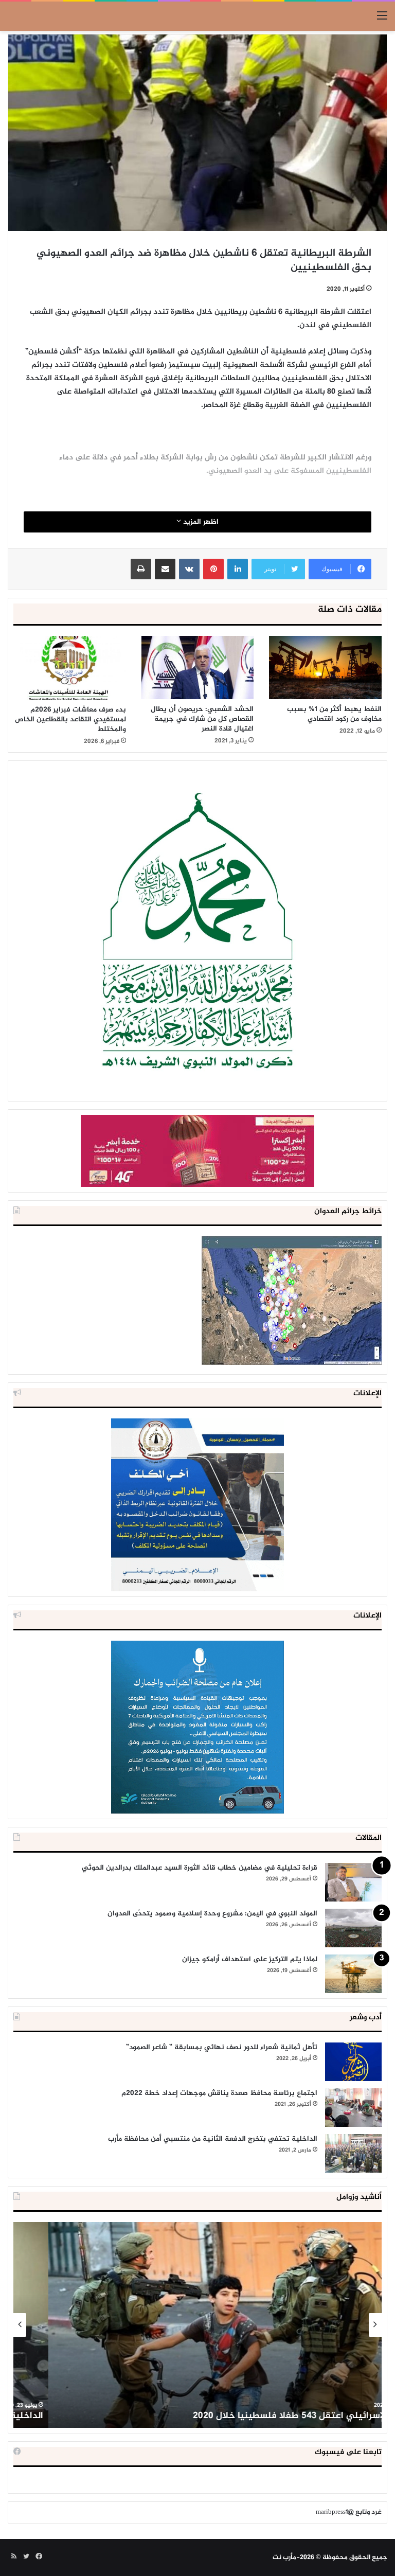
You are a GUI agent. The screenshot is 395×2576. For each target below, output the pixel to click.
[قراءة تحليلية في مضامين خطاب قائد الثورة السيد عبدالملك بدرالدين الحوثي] (353, 1882)
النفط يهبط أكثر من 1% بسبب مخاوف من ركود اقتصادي (334, 714)
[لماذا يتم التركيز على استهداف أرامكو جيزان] (353, 1974)
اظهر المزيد (200, 522)
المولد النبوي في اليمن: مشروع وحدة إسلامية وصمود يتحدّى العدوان (212, 1914)
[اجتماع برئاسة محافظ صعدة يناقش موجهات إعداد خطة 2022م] (353, 2108)
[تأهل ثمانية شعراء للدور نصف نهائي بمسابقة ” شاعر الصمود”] (353, 2062)
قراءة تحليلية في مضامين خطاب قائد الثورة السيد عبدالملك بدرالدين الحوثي (200, 1868)
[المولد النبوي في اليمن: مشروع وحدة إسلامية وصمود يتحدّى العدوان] (353, 1928)
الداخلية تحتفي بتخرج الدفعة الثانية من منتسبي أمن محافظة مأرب (213, 2139)
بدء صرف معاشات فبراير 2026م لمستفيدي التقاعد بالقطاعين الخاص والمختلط (70, 719)
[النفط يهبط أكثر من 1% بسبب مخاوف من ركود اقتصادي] (325, 668)
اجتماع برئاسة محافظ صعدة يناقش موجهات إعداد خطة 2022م (219, 2093)
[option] (197, 2325)
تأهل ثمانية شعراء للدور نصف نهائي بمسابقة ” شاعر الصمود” (222, 2047)
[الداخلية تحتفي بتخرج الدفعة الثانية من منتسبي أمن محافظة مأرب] (353, 2153)
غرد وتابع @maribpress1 (349, 2512)
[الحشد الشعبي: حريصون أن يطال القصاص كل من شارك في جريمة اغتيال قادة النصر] (198, 668)
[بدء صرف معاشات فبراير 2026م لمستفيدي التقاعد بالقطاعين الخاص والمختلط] (70, 668)
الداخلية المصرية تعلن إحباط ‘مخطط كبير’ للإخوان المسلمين (257, 2416)
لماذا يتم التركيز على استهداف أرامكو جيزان (250, 1959)
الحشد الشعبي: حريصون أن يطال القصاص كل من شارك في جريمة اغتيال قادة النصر (202, 719)
